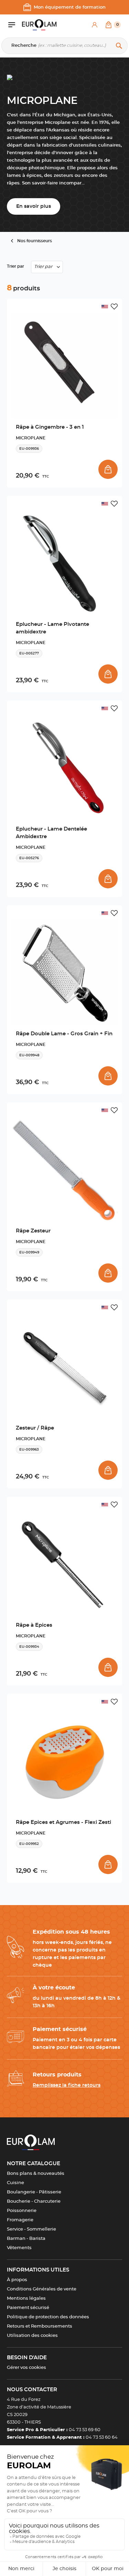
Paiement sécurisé (28, 2308)
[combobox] (47, 267)
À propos (17, 2280)
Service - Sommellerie (31, 2229)
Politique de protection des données (48, 2317)
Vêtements (19, 2248)
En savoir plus (34, 206)
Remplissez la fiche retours (67, 2085)
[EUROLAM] (39, 25)
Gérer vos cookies (26, 2368)
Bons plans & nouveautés (36, 2174)
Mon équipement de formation (70, 7)
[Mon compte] (95, 25)
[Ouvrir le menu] (15, 25)
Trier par (15, 266)
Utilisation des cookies (32, 2336)
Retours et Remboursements (40, 2326)
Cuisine (15, 2183)
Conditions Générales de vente (42, 2289)
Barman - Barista (26, 2239)
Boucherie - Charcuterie (34, 2201)
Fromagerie (20, 2220)
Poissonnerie (22, 2211)
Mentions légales (26, 2299)
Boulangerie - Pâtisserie (34, 2192)
